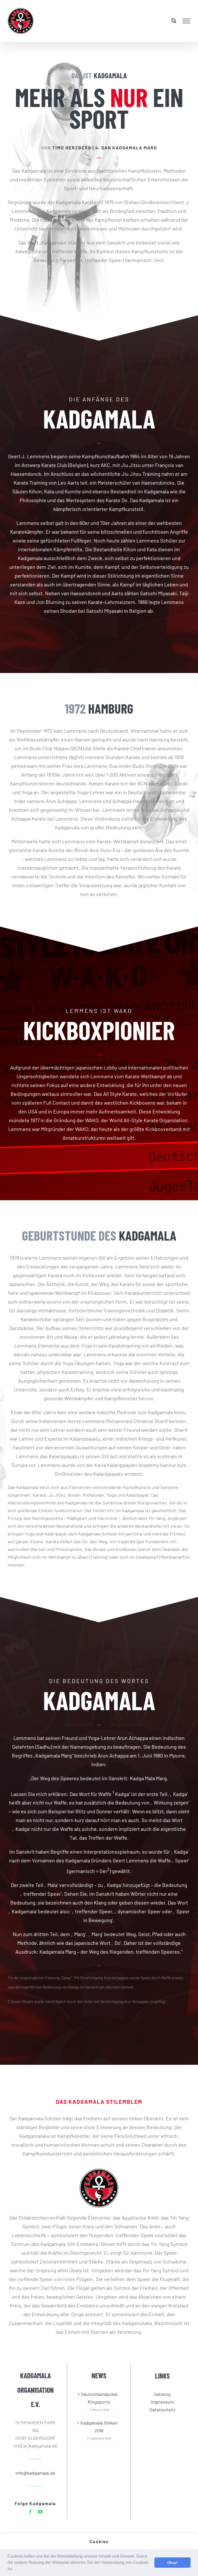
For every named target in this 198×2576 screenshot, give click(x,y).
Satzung (162, 2394)
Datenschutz (162, 2410)
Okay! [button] (172, 2563)
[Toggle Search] (174, 21)
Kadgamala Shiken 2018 (99, 2427)
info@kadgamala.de (35, 2473)
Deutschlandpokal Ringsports (99, 2398)
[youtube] (40, 2512)
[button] (15, 2569)
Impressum (162, 2402)
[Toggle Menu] (187, 21)
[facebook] (30, 2512)
